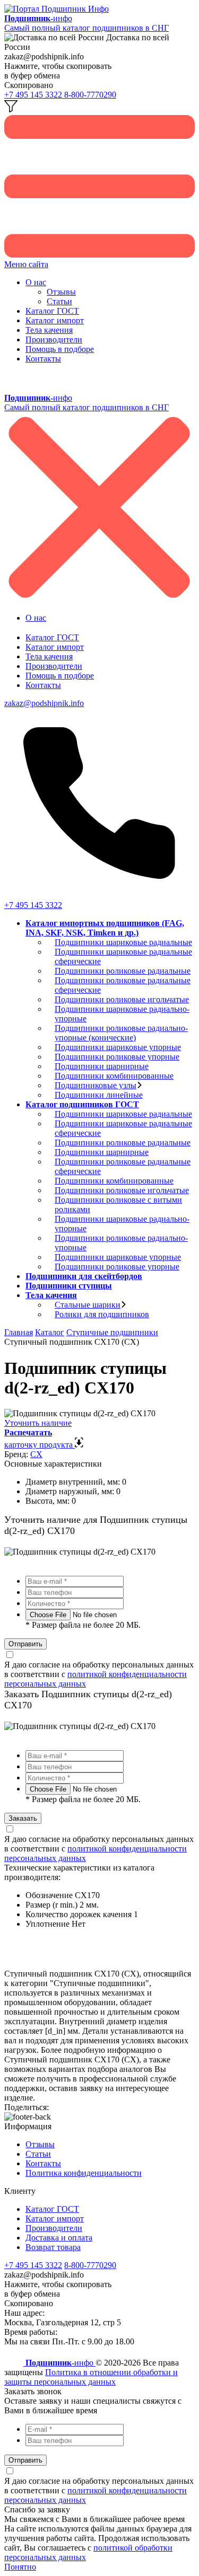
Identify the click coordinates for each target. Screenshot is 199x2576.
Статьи (59, 301)
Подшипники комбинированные (114, 1076)
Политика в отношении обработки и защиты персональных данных (91, 2377)
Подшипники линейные (99, 1095)
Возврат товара (53, 2247)
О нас (36, 282)
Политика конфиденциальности (84, 2173)
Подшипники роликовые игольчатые (122, 999)
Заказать (23, 1818)
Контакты (43, 359)
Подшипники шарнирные (102, 1066)
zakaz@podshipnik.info (44, 703)
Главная (19, 1332)
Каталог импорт (55, 320)
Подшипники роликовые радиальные (123, 971)
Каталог (50, 1332)
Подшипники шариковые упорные (118, 1047)
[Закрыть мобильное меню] (99, 600)
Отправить (25, 1644)
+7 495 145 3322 (34, 95)
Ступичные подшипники (112, 1332)
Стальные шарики (88, 1305)
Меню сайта (26, 264)
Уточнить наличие (38, 1423)
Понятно (20, 2567)
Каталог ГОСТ (52, 311)
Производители (54, 339)
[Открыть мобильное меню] (99, 255)
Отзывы (61, 292)
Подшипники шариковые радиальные (123, 942)
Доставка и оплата (59, 2238)
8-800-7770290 (90, 95)
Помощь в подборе (60, 349)
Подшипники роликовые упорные (117, 1057)
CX (36, 1454)
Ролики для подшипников (102, 1314)
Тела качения (49, 330)
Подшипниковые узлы (96, 1085)
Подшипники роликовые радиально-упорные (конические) (121, 1033)
